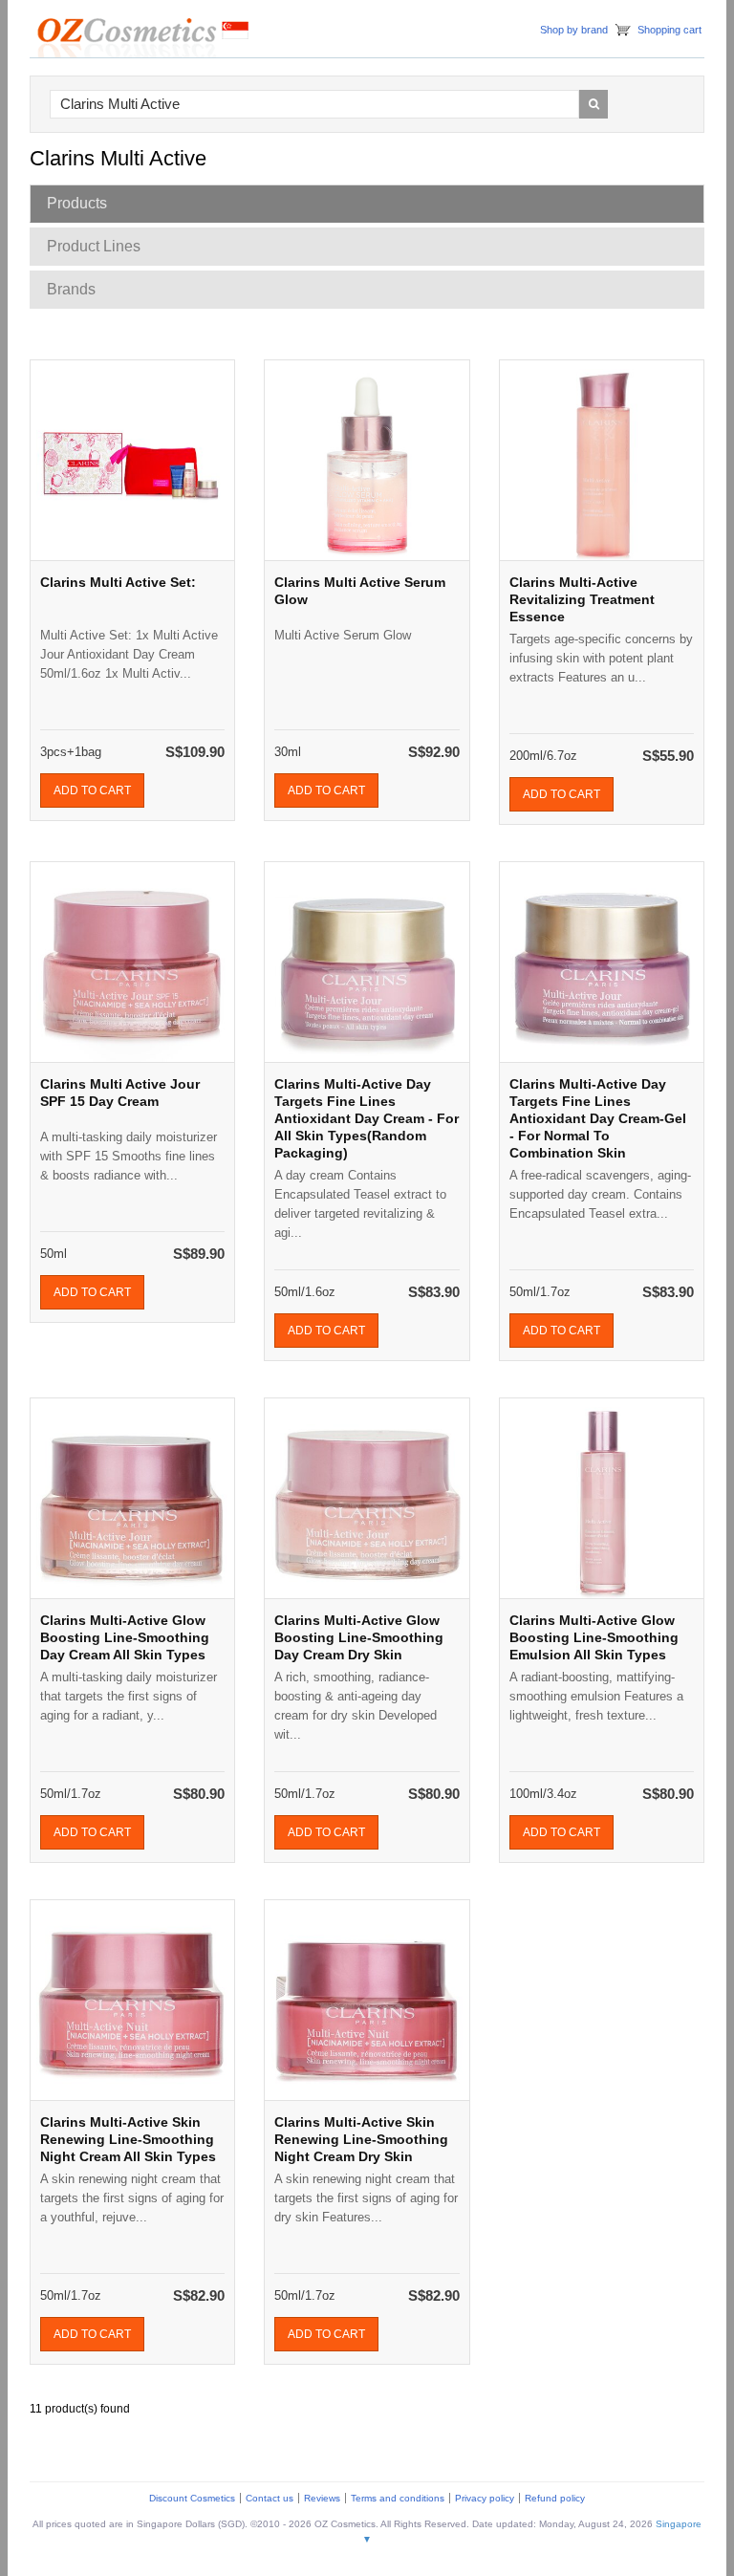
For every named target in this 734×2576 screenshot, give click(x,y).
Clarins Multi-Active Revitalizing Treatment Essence (582, 599)
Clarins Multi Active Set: (118, 582)
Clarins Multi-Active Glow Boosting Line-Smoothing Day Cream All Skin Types (125, 1637)
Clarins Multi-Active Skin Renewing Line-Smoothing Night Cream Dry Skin (361, 2139)
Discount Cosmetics (192, 2498)
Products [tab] (77, 203)
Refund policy (555, 2498)
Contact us (270, 2498)
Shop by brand (574, 30)
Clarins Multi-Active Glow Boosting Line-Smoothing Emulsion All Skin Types (594, 1637)
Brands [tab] (71, 289)
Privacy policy (485, 2498)
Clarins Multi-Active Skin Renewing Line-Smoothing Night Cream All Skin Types (128, 2139)
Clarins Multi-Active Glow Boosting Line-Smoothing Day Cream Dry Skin (359, 1637)
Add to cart (92, 790)
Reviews (322, 2498)
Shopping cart (669, 30)
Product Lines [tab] (94, 246)
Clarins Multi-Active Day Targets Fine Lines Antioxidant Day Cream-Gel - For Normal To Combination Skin (598, 1118)
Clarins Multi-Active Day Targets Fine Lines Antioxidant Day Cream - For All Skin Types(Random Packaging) (367, 1118)
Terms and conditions (398, 2498)
